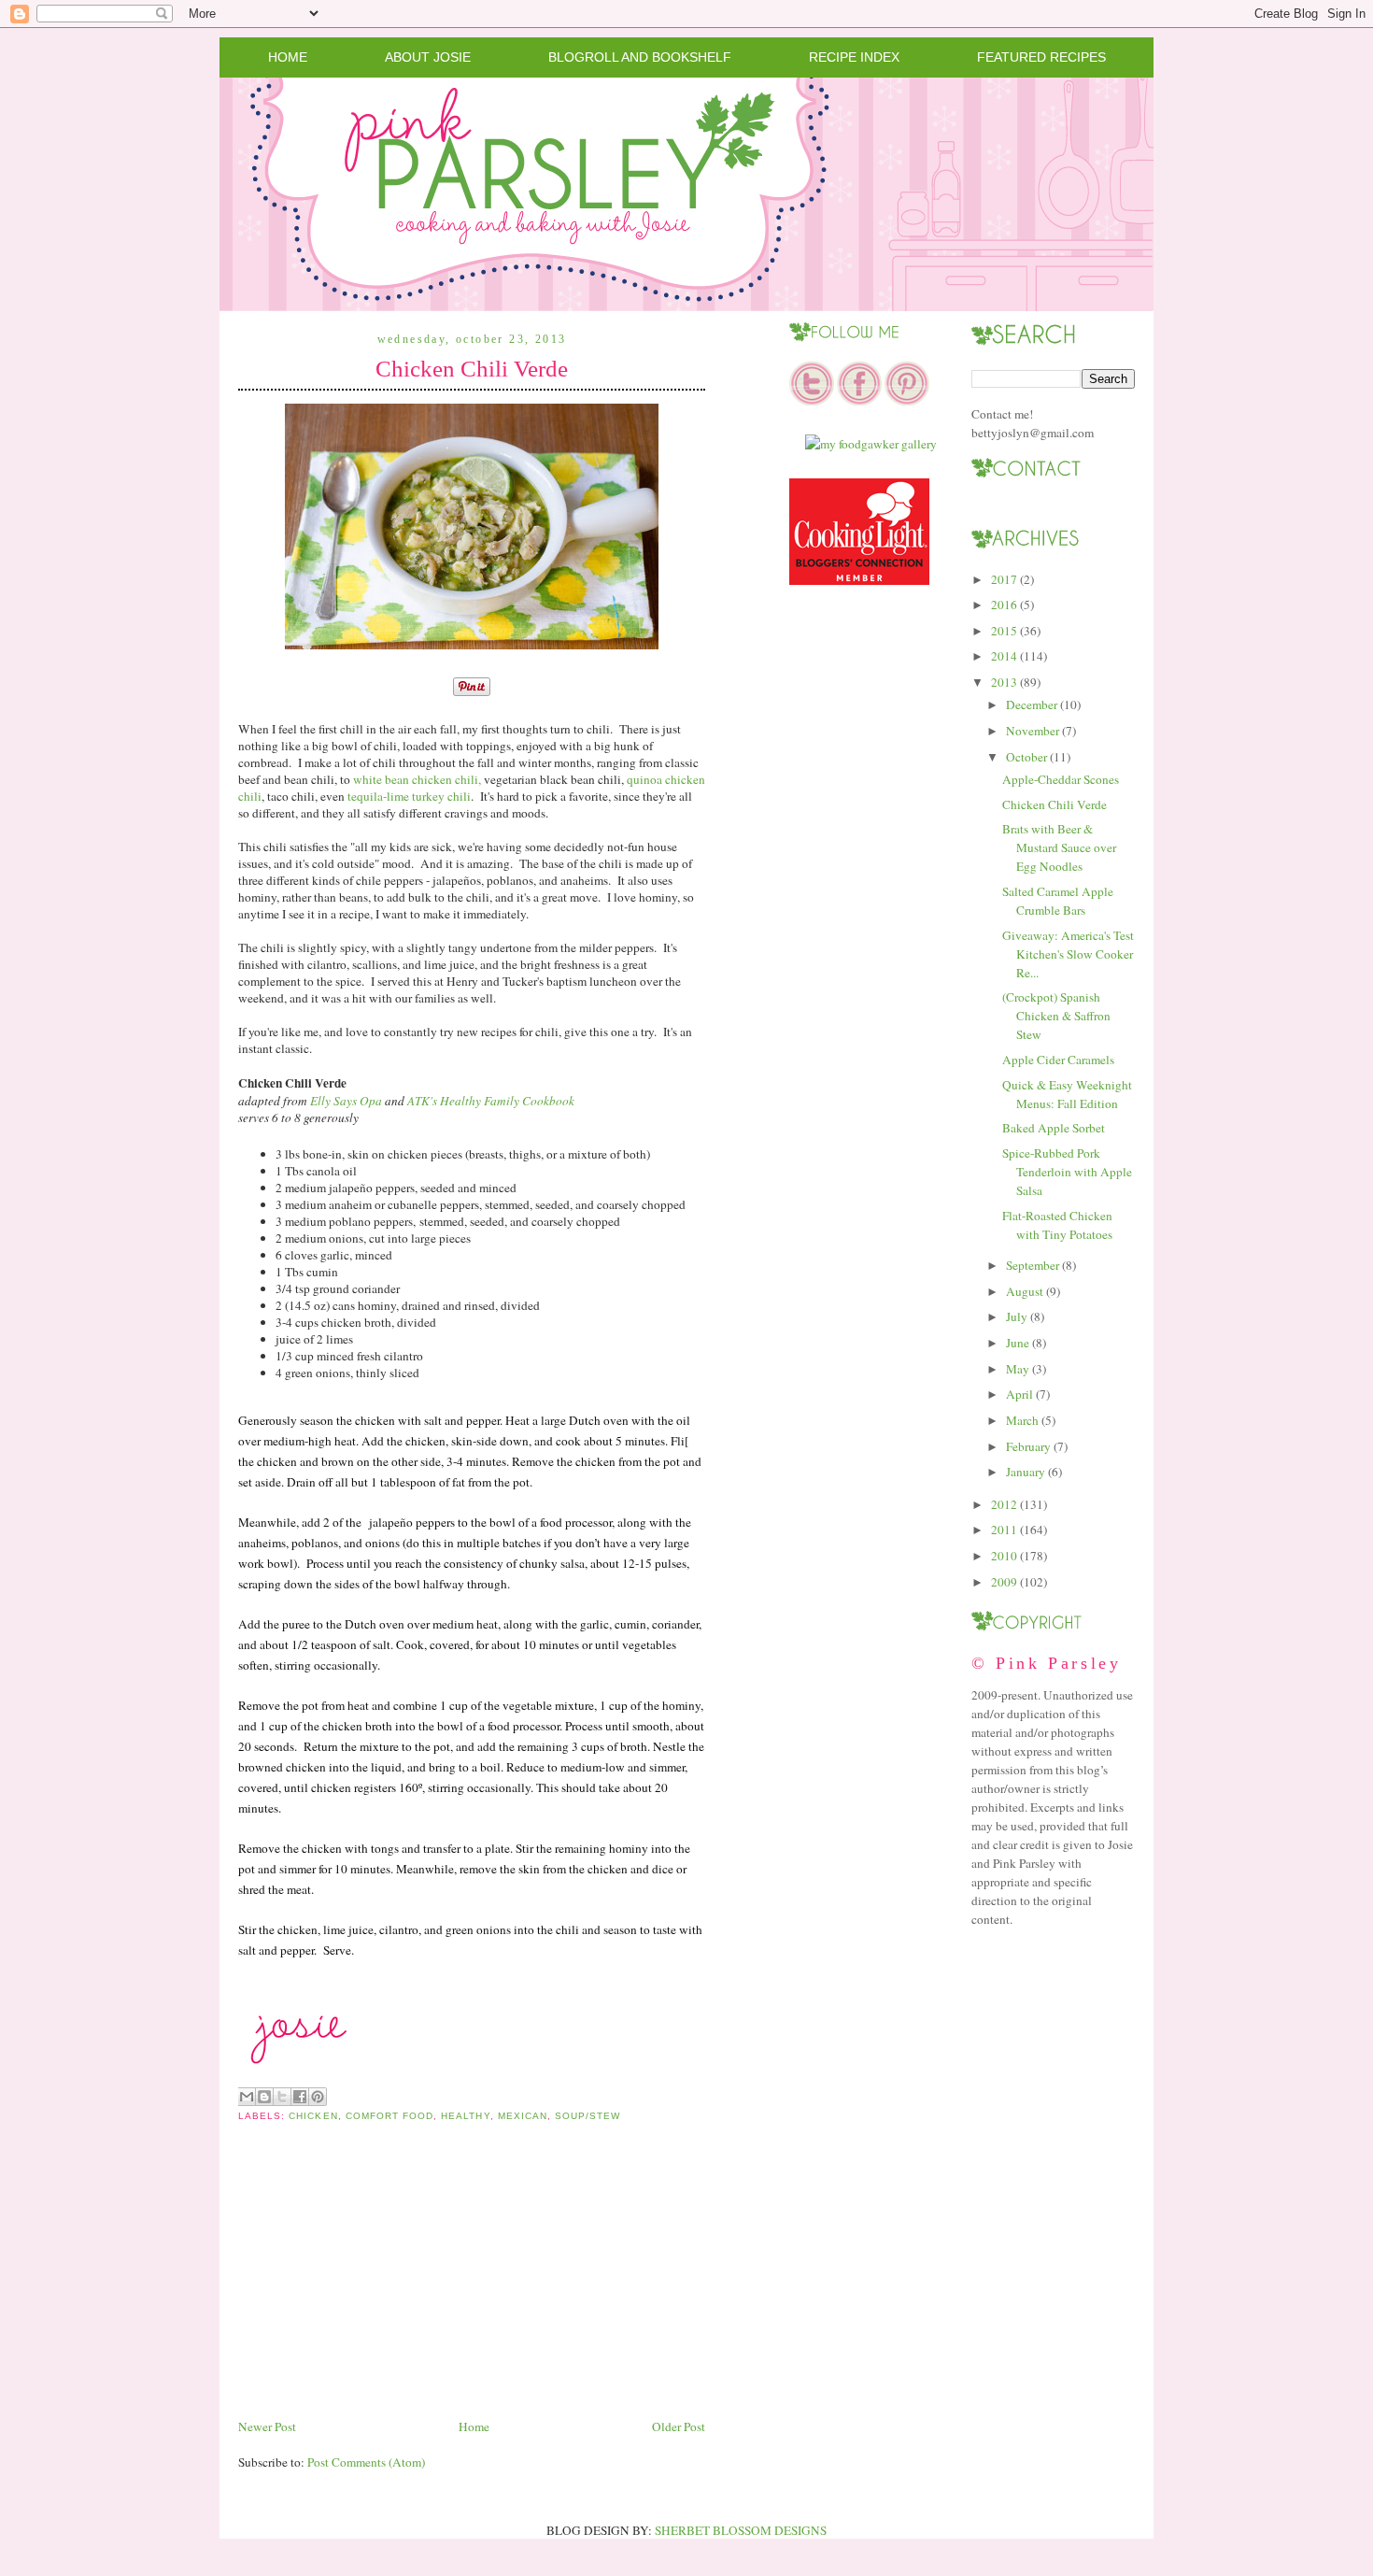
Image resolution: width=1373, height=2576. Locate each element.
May (1018, 1369)
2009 (1004, 1582)
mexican (523, 2116)
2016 (1004, 605)
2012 (1004, 1504)
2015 (1004, 631)
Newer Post (267, 2427)
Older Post (679, 2427)
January (1026, 1472)
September (1033, 1265)
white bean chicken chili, (417, 779)
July (1017, 1316)
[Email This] (247, 2097)
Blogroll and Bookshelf (640, 57)
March (1022, 1420)
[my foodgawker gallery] (871, 444)
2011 (1004, 1530)
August (1025, 1291)
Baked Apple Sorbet (1054, 1128)
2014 (1004, 656)
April (1019, 1394)
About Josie (428, 57)
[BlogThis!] (264, 2097)
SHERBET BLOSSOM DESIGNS (741, 2530)
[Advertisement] (378, 2285)
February (1028, 1446)
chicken (313, 2116)
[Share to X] (282, 2097)
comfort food (389, 2116)
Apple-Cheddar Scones (1061, 779)
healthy (465, 2116)
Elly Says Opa (346, 1101)
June (1018, 1343)
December (1032, 704)
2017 (1004, 579)
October (1026, 757)
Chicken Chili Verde (472, 369)
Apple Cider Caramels (1058, 1060)
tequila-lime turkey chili (408, 796)
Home (288, 57)
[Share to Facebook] (300, 2097)
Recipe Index (854, 57)
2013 (1004, 682)
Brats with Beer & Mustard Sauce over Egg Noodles (1059, 847)
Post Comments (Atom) (366, 2462)
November (1033, 731)
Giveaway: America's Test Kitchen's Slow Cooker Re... (1068, 954)
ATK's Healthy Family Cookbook (491, 1101)
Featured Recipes (1041, 57)
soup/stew (587, 2116)
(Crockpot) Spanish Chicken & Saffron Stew (1056, 1016)
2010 (1004, 1556)
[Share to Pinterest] (318, 2097)
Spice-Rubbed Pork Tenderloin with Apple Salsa (1067, 1172)
